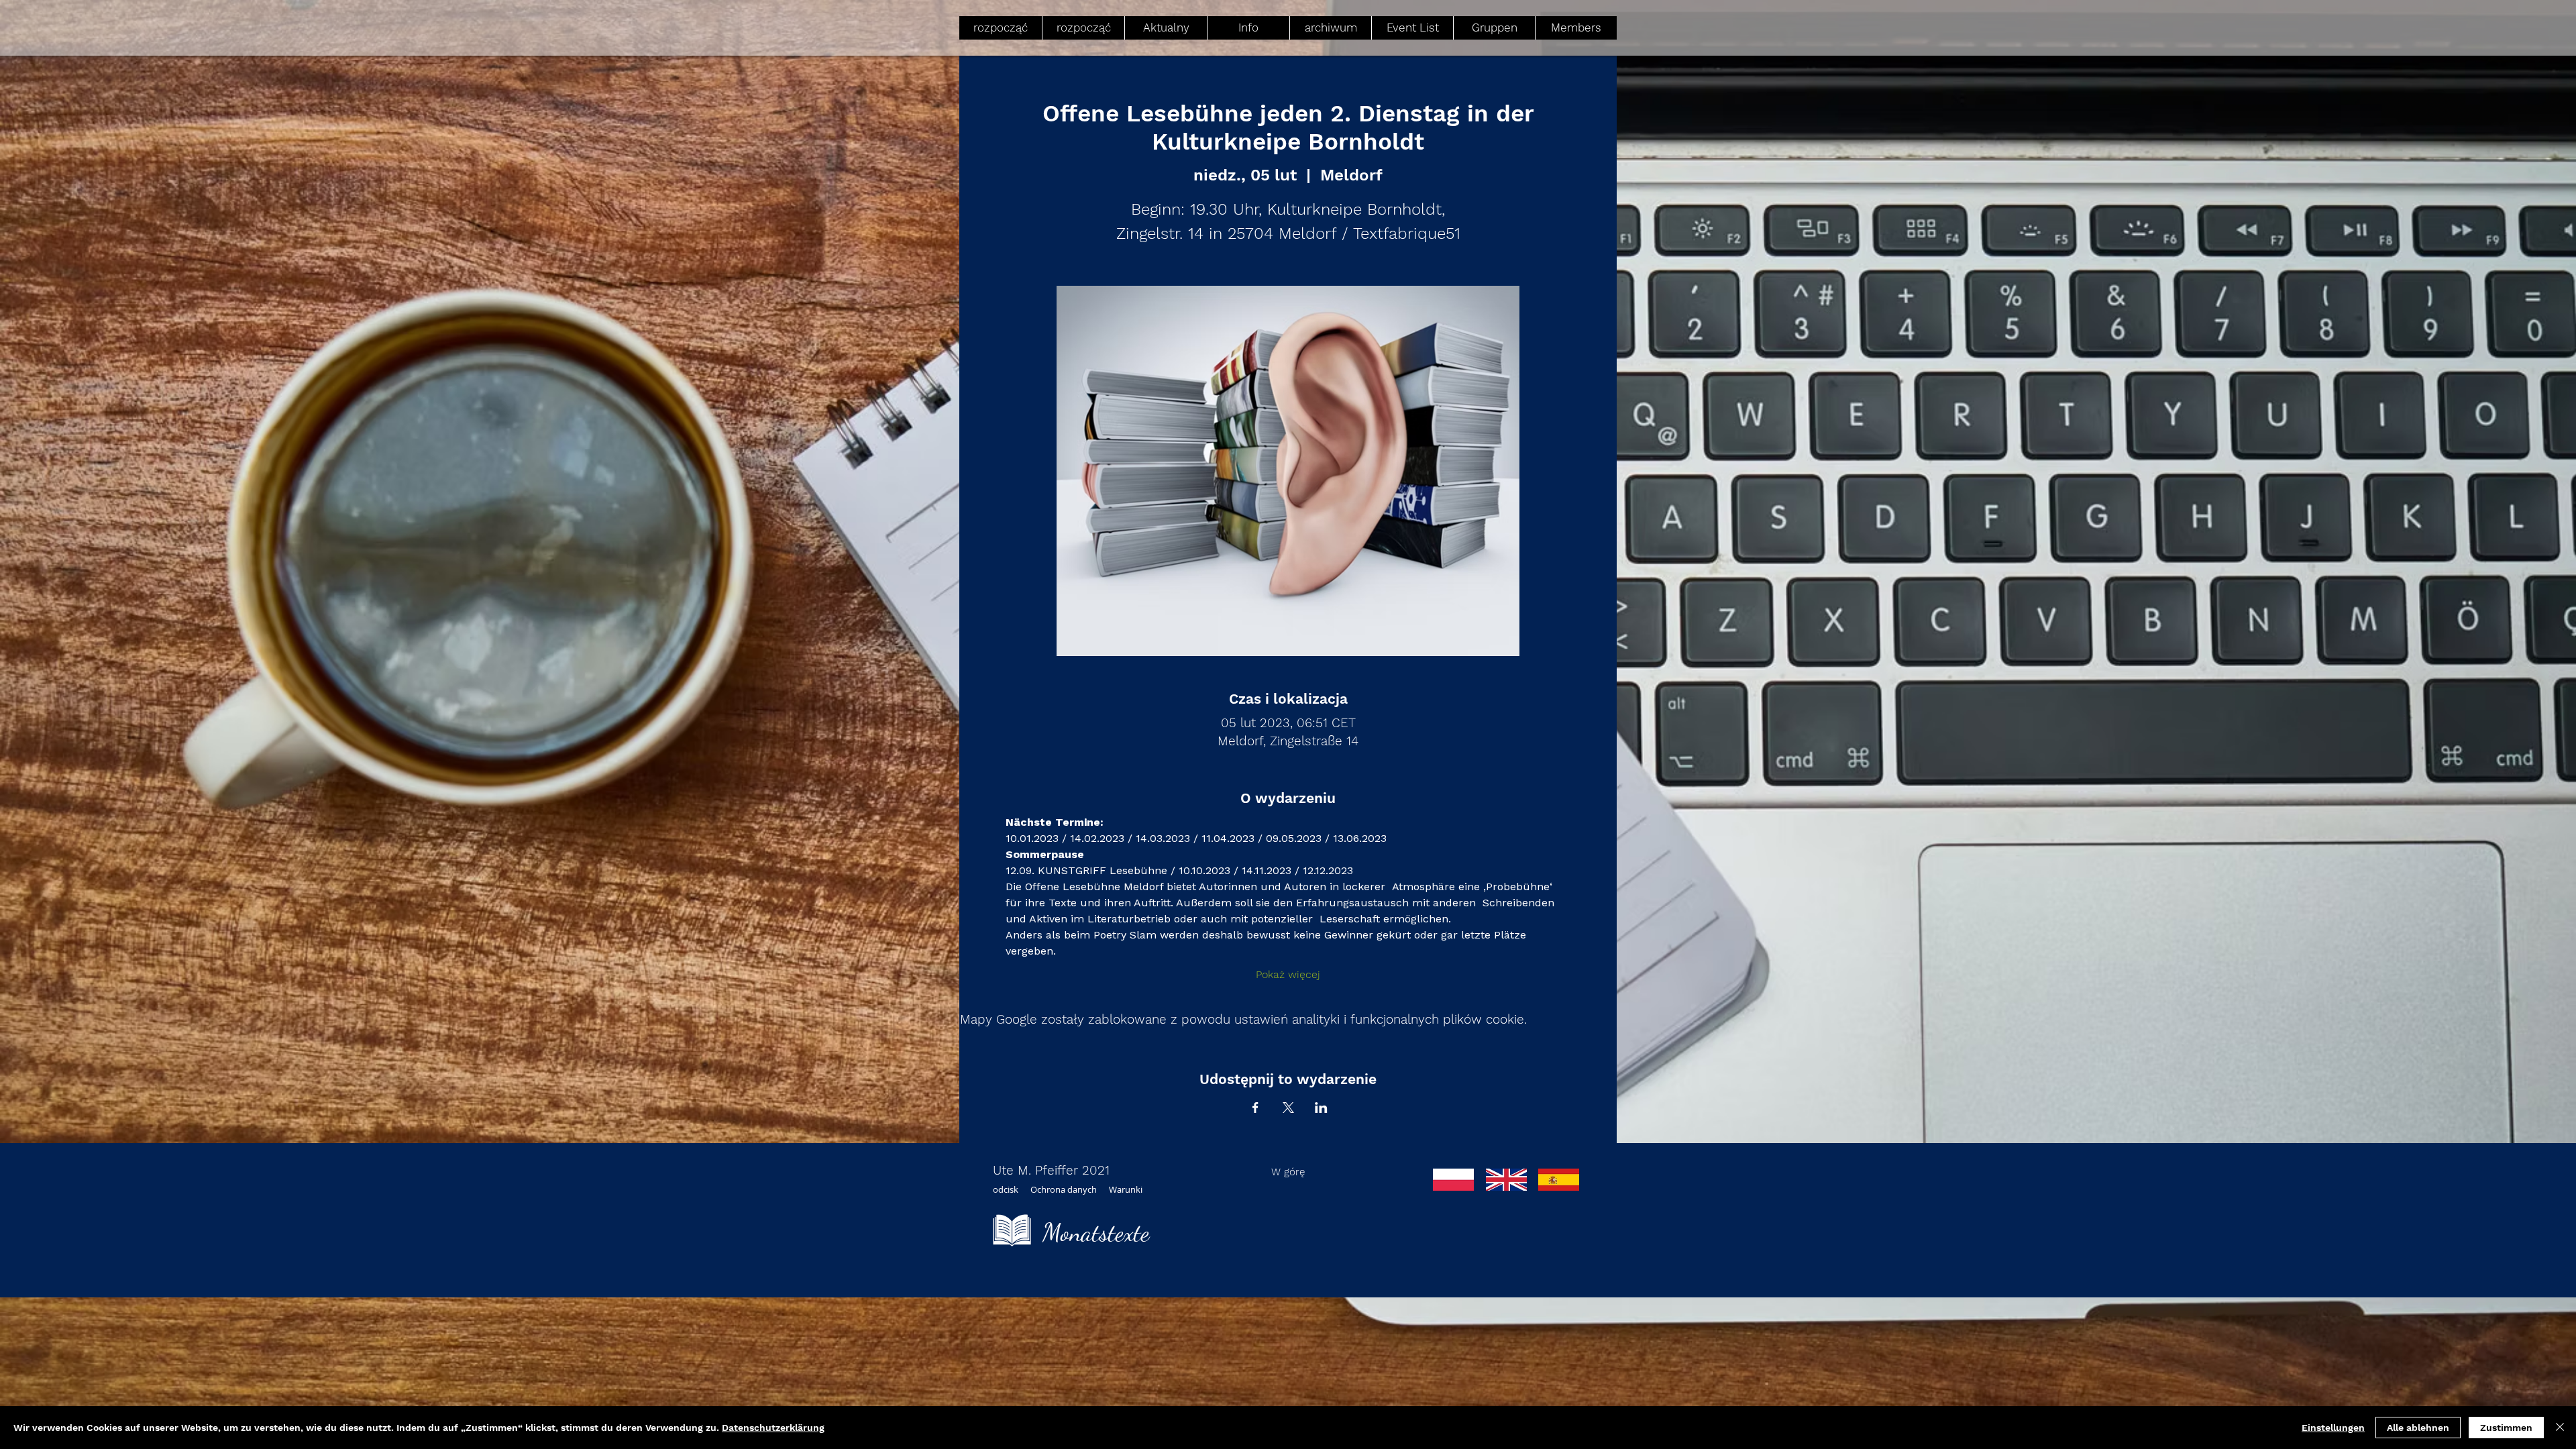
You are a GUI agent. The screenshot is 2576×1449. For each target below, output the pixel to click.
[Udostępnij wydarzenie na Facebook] (1255, 1108)
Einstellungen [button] (2333, 1428)
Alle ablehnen (2418, 1428)
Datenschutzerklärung (773, 1428)
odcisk (1006, 1189)
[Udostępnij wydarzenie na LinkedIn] (1321, 1108)
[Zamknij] (2560, 1428)
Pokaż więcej (1288, 974)
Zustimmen (2506, 1428)
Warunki (1126, 1189)
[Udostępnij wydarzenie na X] (1288, 1108)
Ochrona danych (1064, 1189)
